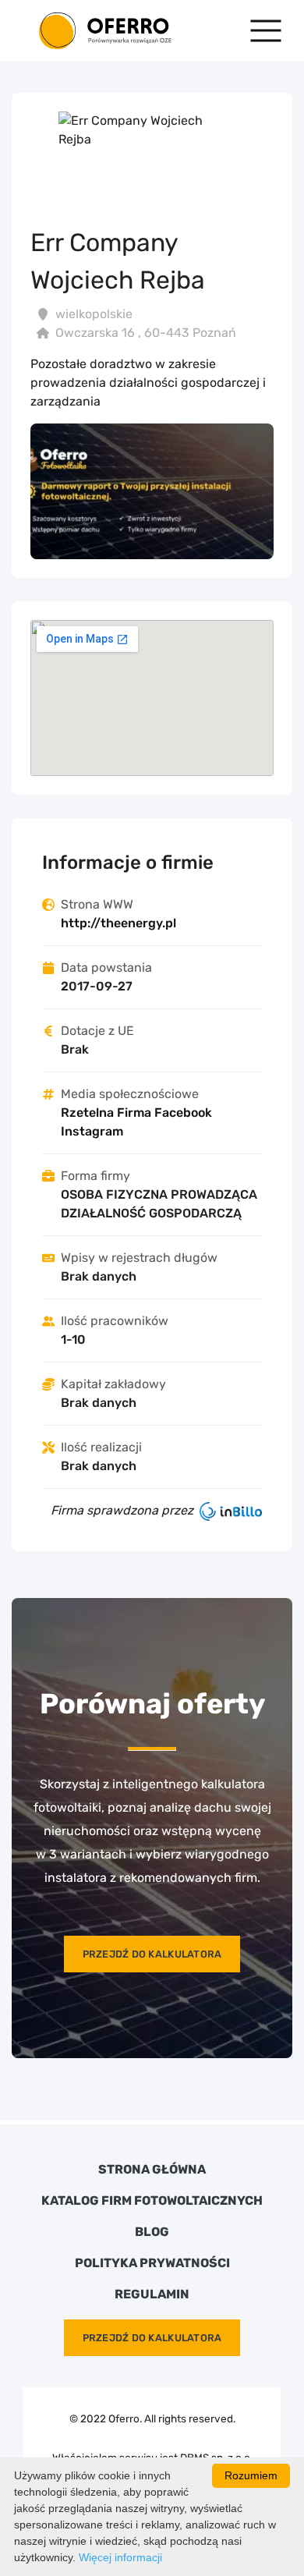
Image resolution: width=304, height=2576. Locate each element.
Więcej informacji (120, 2557)
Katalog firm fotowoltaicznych (152, 2201)
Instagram (92, 1131)
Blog (152, 2232)
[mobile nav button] (265, 31)
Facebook (183, 1113)
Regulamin (152, 2294)
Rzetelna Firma (106, 1113)
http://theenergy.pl (118, 923)
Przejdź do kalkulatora (152, 1954)
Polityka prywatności (152, 2263)
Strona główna (152, 2170)
